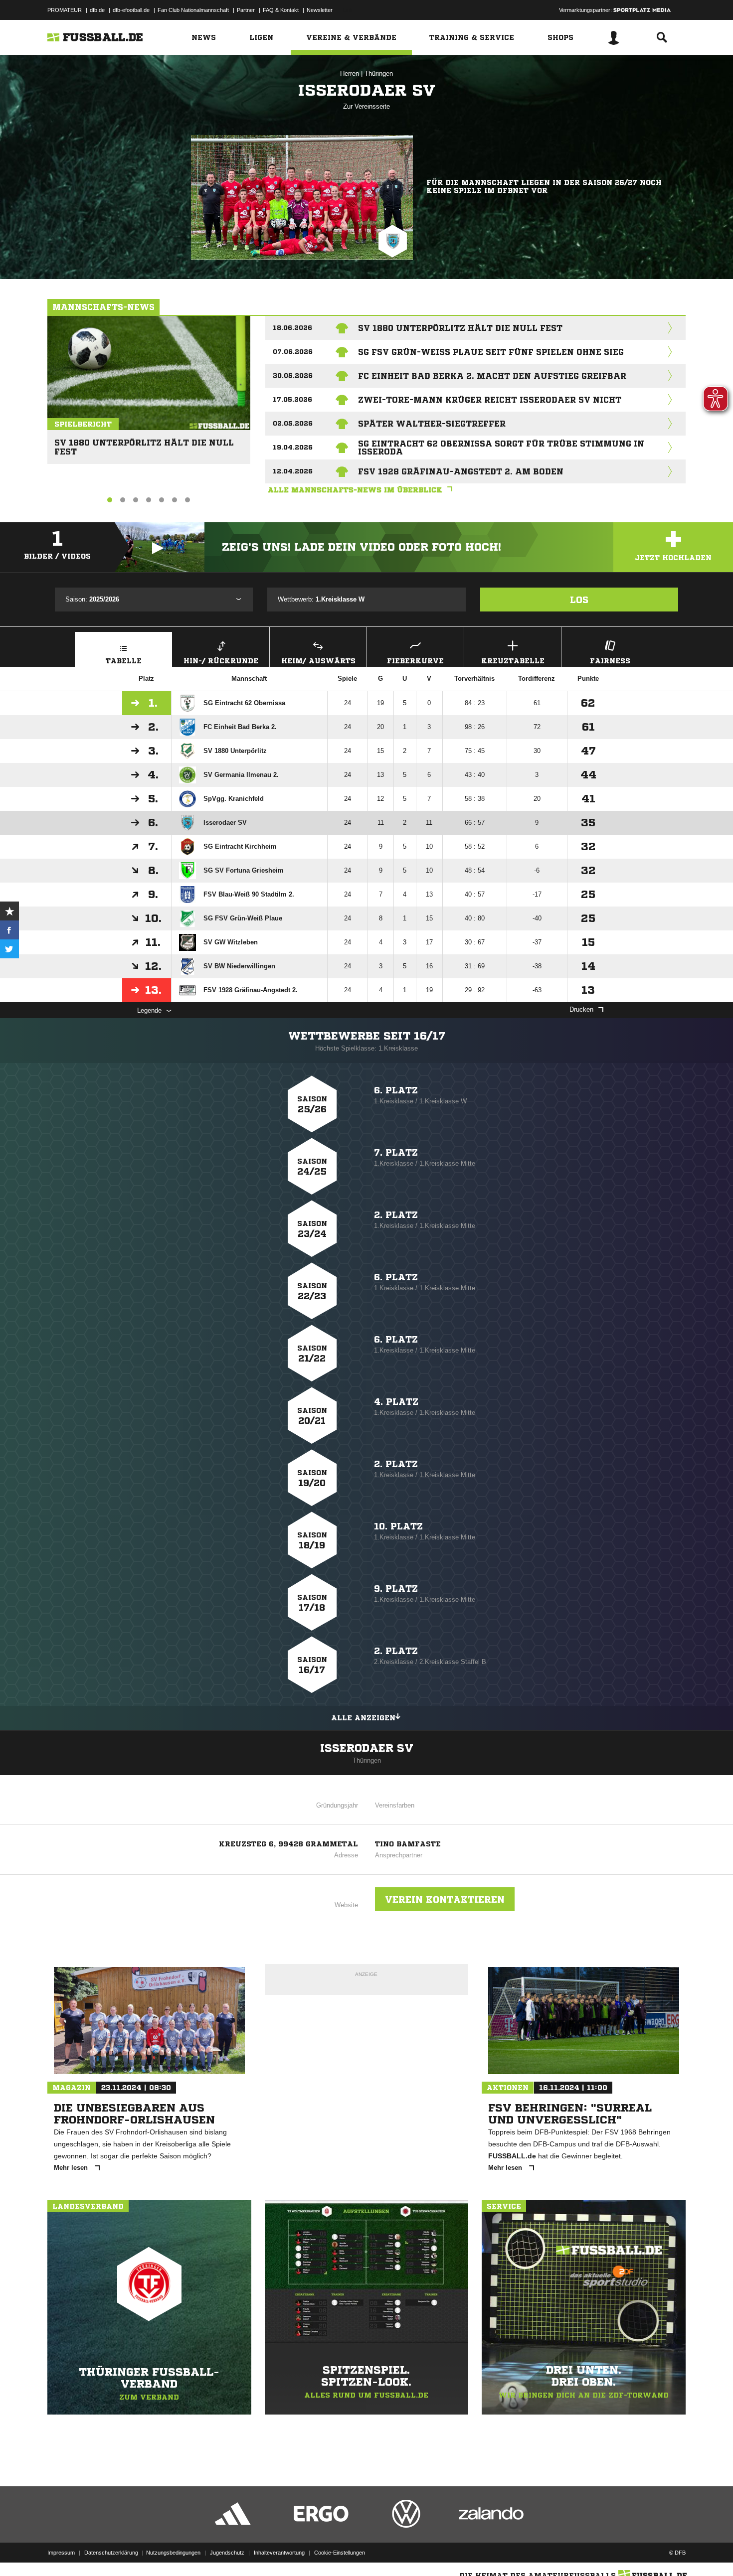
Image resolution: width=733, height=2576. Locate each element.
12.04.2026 (293, 471)
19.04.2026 (293, 447)
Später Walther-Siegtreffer (432, 424)
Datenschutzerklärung (111, 2553)
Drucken (581, 1009)
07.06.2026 (293, 352)
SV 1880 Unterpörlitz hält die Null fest (144, 443)
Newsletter (320, 10)
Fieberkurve (415, 661)
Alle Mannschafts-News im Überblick (355, 490)
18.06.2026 (292, 328)
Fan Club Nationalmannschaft (193, 10)
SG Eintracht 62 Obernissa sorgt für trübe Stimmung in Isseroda (501, 448)
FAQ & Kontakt (281, 10)
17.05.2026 (292, 399)
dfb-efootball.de (131, 10)
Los (579, 600)
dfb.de (97, 10)
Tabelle (124, 661)
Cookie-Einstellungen (340, 2553)
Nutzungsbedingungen (173, 2553)
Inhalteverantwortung (279, 2553)
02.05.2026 (293, 423)
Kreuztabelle (513, 661)
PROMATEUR (65, 10)
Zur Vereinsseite (366, 106)
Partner (246, 10)
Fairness (610, 661)
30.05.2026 (293, 376)
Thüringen (379, 74)
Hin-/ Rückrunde (221, 661)
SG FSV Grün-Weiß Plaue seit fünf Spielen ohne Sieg (491, 352)
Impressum (61, 2553)
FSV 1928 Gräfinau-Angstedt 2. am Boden (461, 471)
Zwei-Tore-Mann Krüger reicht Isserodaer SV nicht (490, 400)
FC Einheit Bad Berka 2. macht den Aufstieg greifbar (492, 376)
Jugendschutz (227, 2553)
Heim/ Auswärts (318, 661)
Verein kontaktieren (445, 1899)
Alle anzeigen (363, 1718)
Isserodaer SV (367, 1748)
